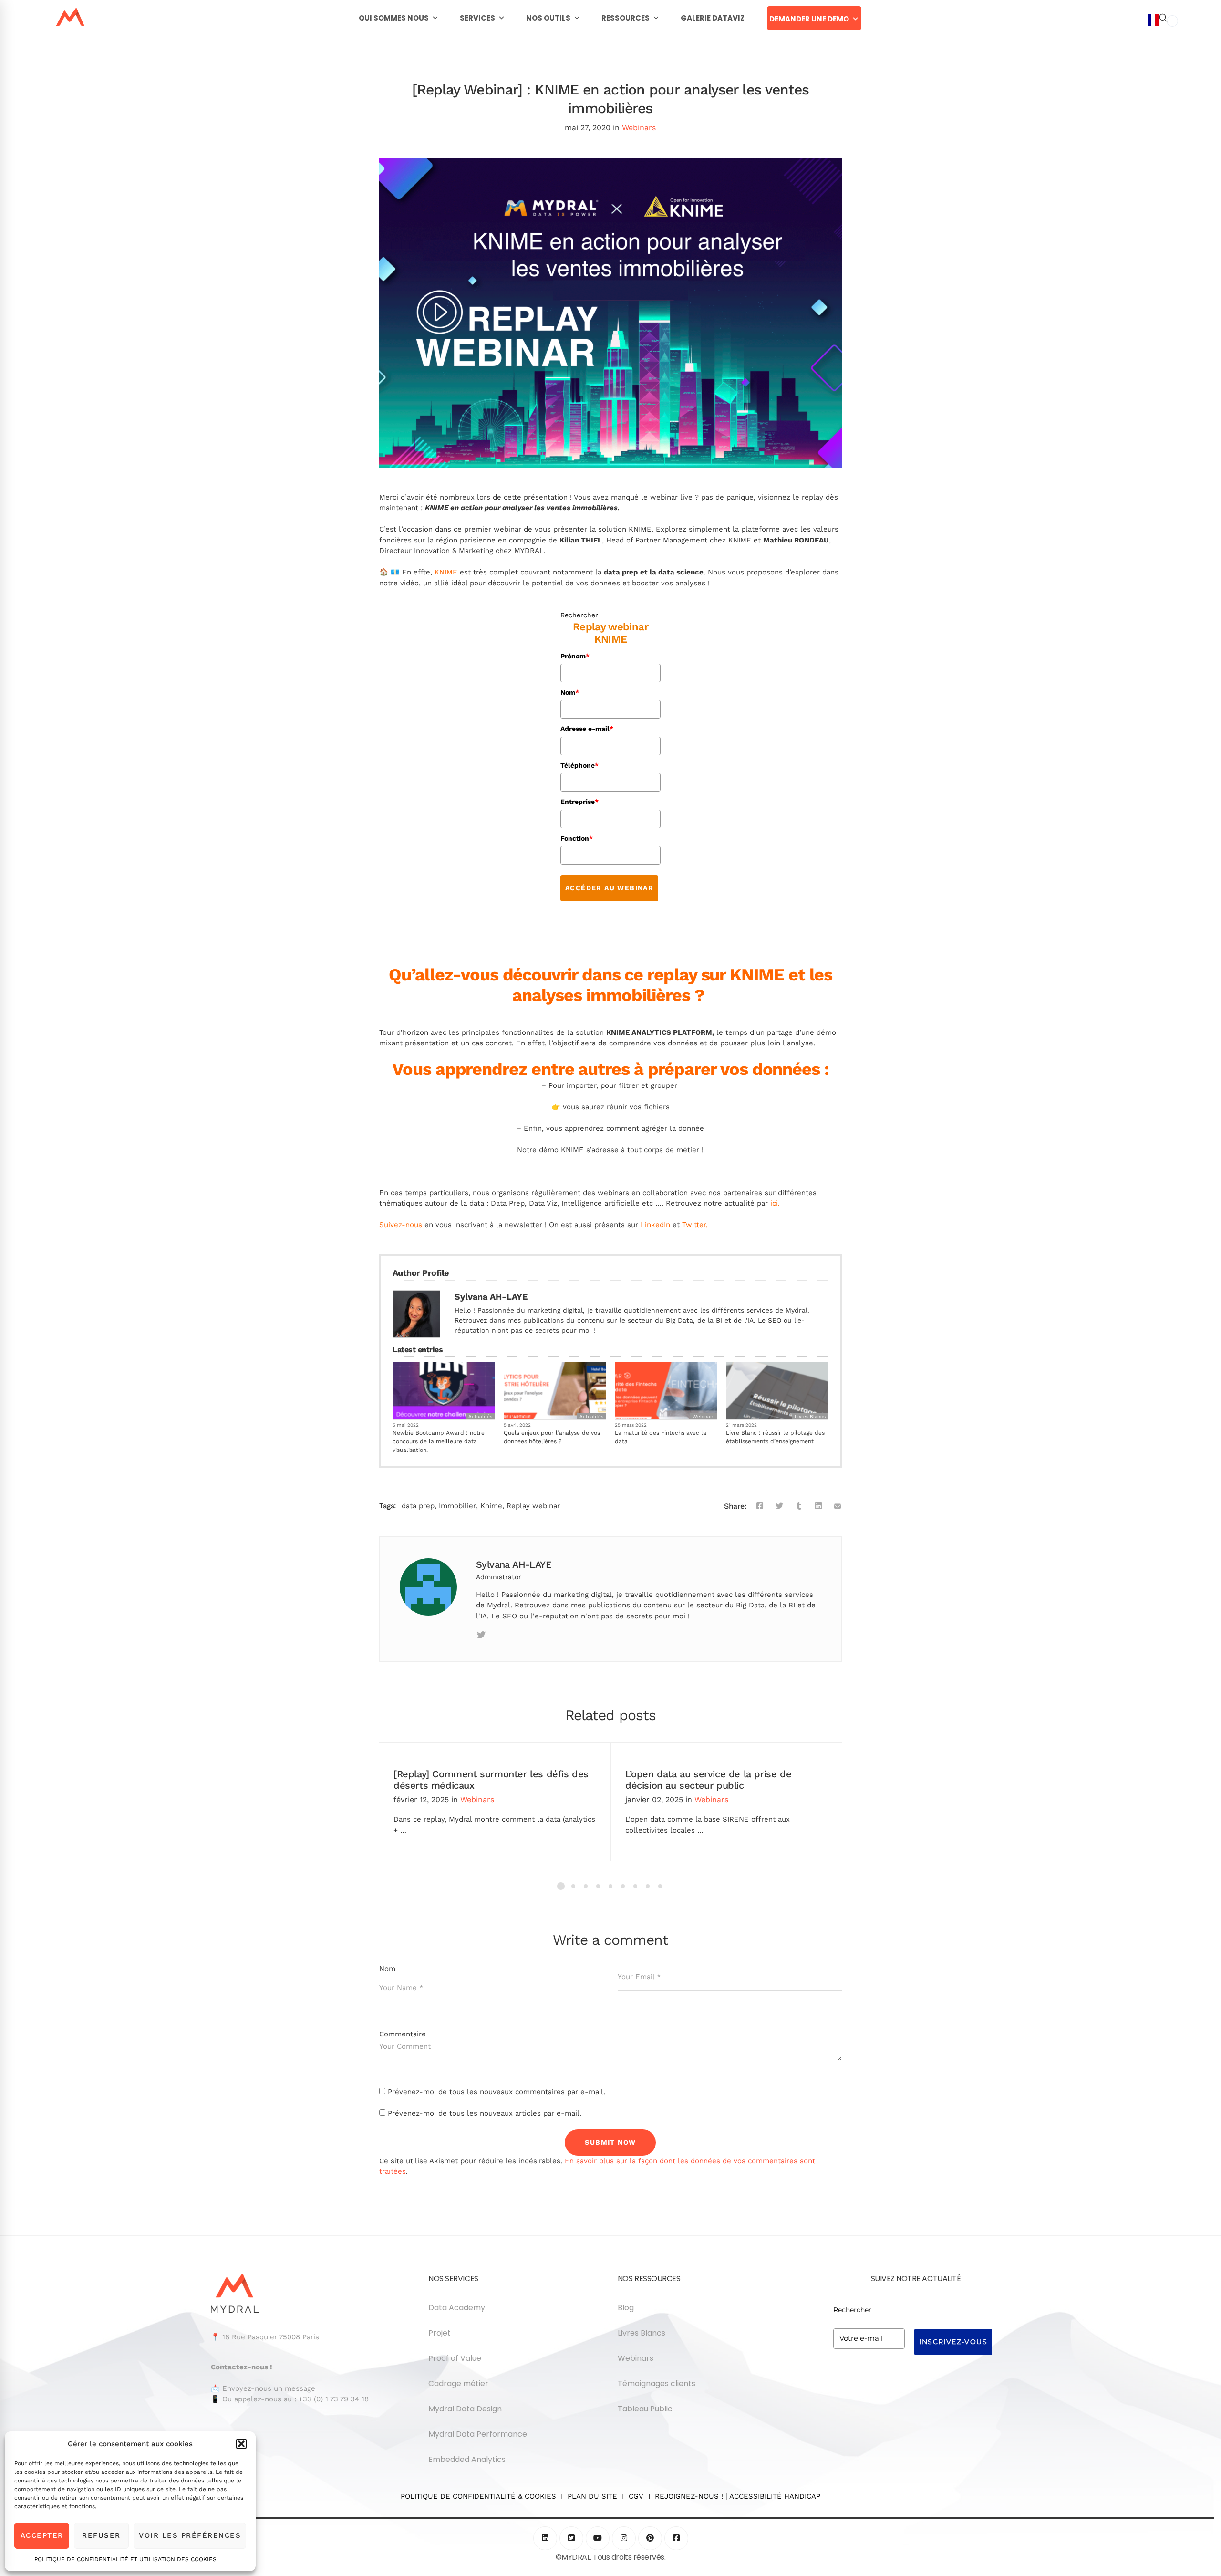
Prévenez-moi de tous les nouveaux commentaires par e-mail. (497, 2092)
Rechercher (579, 615)
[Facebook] (760, 1506)
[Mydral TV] (598, 2538)
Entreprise (579, 802)
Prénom (575, 656)
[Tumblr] (799, 1506)
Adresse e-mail (587, 729)
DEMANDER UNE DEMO (809, 19)
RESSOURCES (626, 18)
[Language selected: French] (1163, 1294)
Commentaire (403, 2034)
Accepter (42, 2535)
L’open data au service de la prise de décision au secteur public (708, 1780)
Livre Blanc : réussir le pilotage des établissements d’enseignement (775, 1437)
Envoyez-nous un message (269, 2388)
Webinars (639, 128)
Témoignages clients (657, 2383)
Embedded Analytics (467, 2459)
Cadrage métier (458, 2383)
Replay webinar (533, 1506)
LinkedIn (655, 1225)
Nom (570, 692)
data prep (418, 1506)
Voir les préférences (190, 2535)
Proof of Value (455, 2358)
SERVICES (477, 18)
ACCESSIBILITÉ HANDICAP (775, 2496)
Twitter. (695, 1225)
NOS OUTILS (548, 18)
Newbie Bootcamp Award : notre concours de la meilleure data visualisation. (439, 1441)
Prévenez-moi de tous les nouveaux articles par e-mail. (485, 2113)
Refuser (101, 2535)
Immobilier (457, 1506)
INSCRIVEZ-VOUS (953, 2342)
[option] (1172, 21)
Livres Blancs (810, 1416)
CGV (636, 2496)
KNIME (446, 572)
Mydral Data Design (465, 2409)
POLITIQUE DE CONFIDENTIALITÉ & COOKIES (481, 2496)
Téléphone (579, 765)
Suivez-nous (401, 1225)
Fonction (577, 838)
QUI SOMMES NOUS (394, 18)
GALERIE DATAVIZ (713, 18)
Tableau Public (645, 2409)
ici (774, 1203)
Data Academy (457, 2308)
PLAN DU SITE (592, 2496)
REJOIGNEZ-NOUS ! (689, 2496)
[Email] (838, 1506)
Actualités (480, 1416)
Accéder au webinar (609, 888)
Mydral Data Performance (478, 2434)
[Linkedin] (818, 1506)
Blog (626, 2308)
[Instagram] (624, 2538)
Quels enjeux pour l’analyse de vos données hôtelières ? (552, 1437)
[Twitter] (779, 1506)
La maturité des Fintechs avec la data (661, 1437)
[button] (241, 2444)
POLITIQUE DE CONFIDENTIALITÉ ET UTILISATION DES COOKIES (125, 2559)
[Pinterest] (650, 2538)
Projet (440, 2333)
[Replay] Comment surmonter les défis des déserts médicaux (491, 1780)
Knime (491, 1506)
